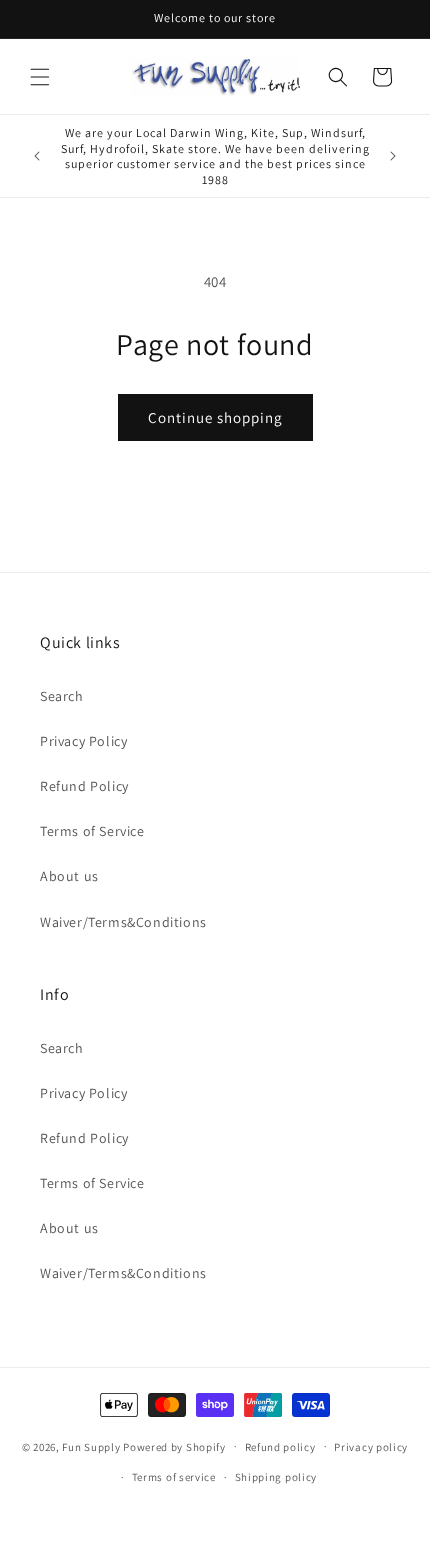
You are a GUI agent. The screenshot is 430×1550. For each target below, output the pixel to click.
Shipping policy (276, 1477)
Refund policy (280, 1447)
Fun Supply (92, 1446)
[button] (40, 77)
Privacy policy (371, 1447)
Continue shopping (215, 417)
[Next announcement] (393, 156)
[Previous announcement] (37, 156)
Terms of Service (92, 831)
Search (62, 696)
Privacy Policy (83, 741)
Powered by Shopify (174, 1446)
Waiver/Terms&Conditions (123, 922)
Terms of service (174, 1477)
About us (69, 876)
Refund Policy (84, 786)
